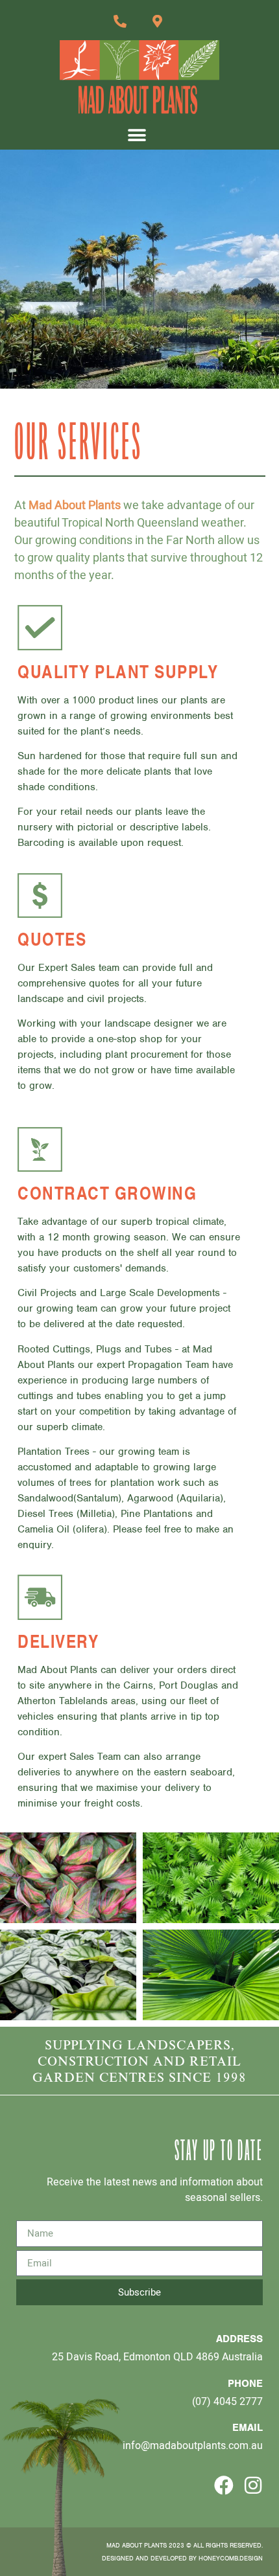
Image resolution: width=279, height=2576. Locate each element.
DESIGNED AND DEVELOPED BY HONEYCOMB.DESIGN (182, 2558)
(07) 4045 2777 (227, 2401)
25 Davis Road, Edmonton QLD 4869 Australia (157, 2356)
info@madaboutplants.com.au (193, 2445)
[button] (137, 135)
